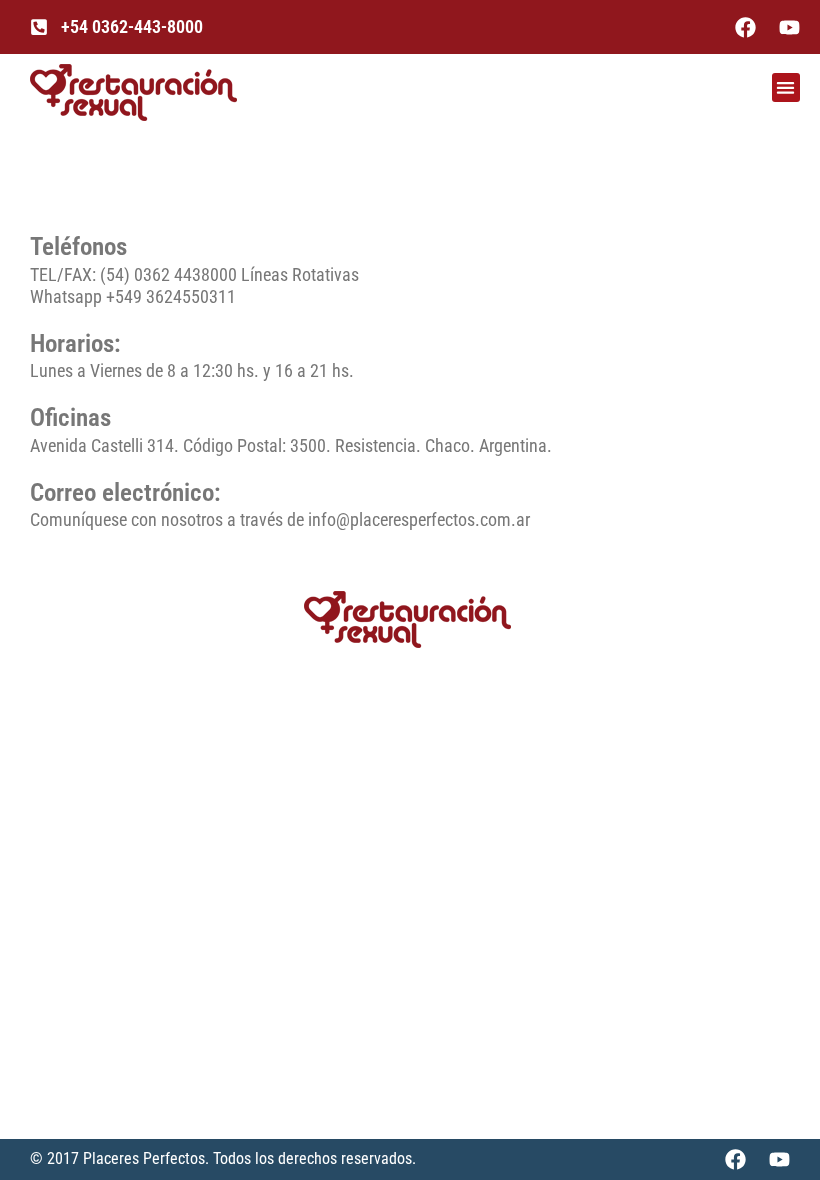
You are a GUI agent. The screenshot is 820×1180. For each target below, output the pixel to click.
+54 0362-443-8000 (132, 26)
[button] (786, 87)
